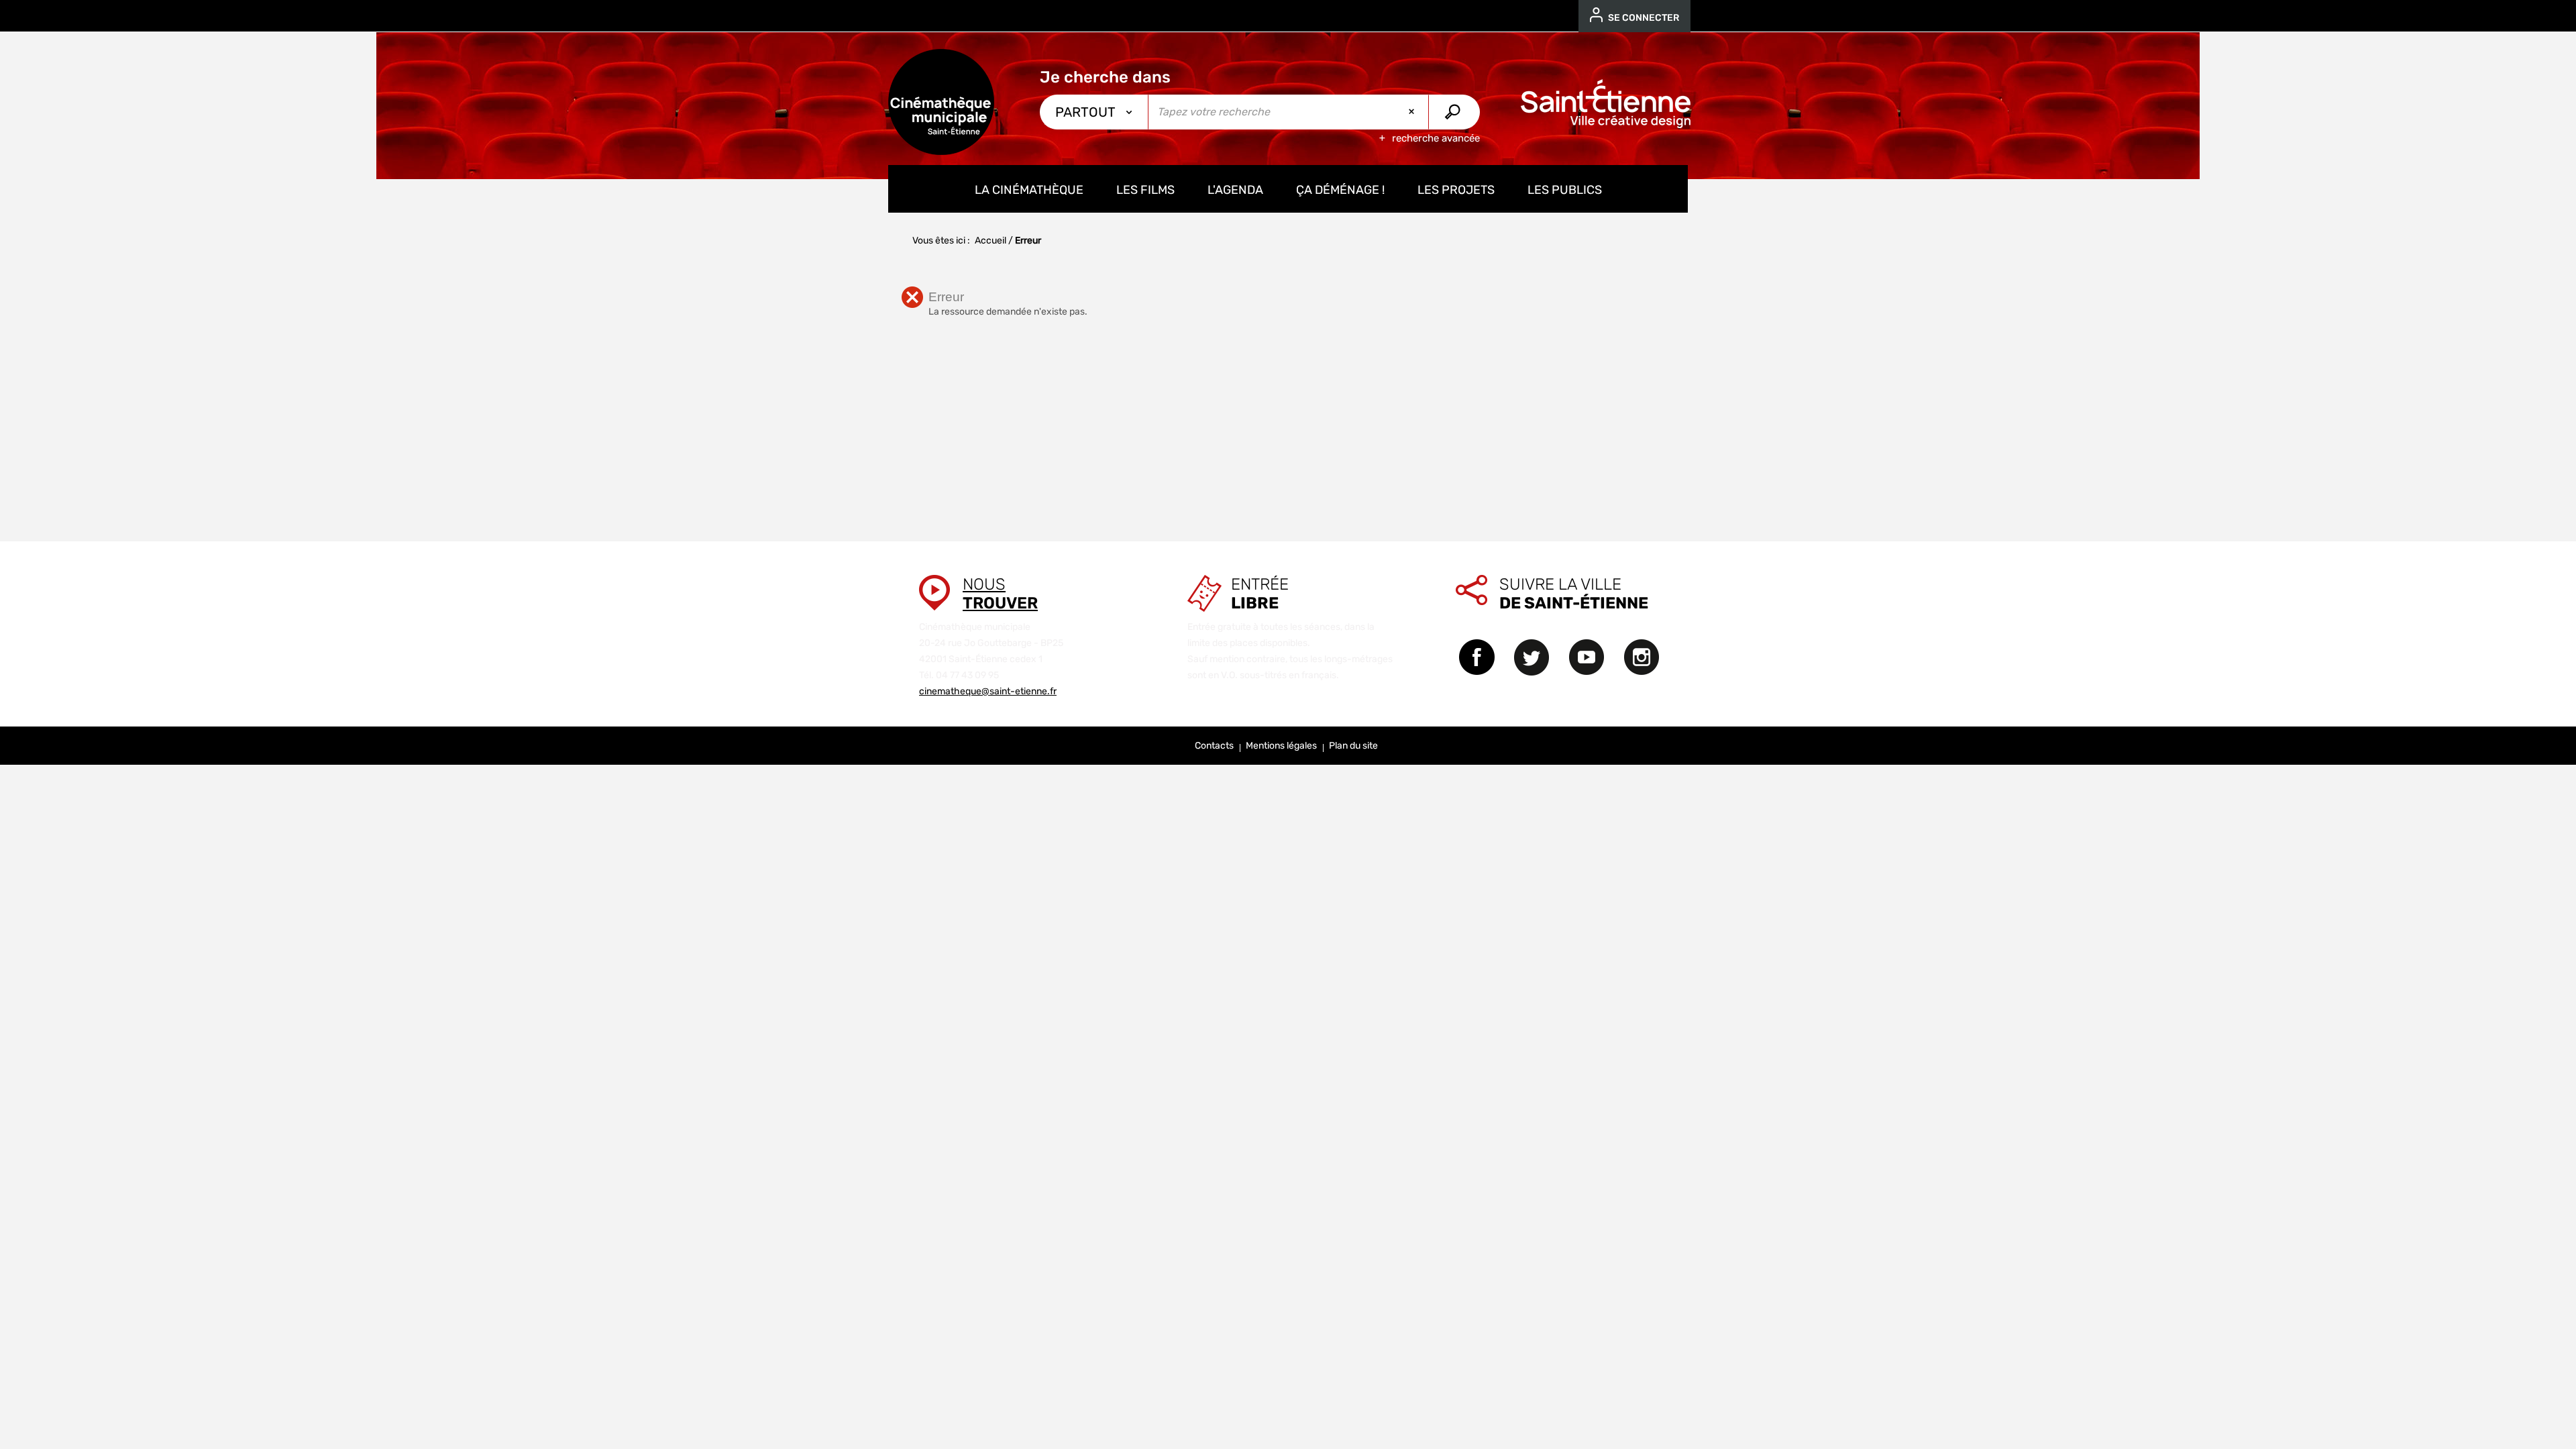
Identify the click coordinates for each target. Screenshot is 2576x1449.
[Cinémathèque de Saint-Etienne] (941, 102)
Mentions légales (1281, 746)
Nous (1000, 594)
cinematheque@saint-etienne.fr (988, 691)
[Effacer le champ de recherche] (1413, 112)
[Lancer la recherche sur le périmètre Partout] (1454, 112)
